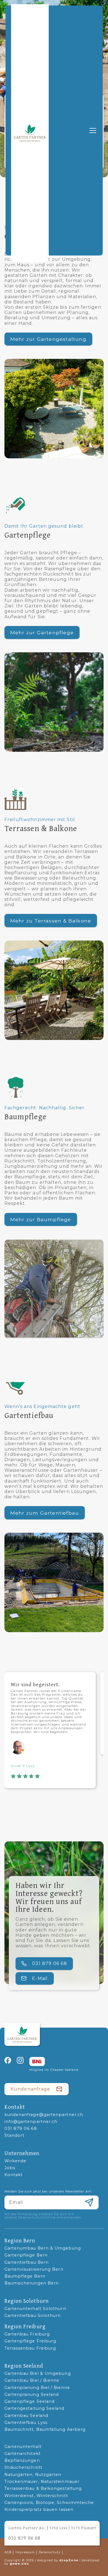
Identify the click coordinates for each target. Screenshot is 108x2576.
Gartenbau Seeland (26, 2416)
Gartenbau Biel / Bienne (32, 2380)
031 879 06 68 (21, 2129)
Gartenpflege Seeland (30, 2402)
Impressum (25, 2552)
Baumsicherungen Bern (32, 2283)
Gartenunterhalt (23, 2447)
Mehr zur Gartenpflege (42, 632)
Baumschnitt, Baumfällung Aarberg (45, 2430)
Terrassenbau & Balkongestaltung (43, 2489)
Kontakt (14, 2175)
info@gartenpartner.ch (31, 2122)
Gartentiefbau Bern (27, 2262)
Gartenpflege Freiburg (30, 2341)
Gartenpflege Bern (26, 2255)
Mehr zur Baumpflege (41, 1219)
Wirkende (16, 2161)
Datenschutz (50, 2552)
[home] (30, 133)
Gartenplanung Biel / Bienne (37, 2388)
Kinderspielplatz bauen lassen (39, 2510)
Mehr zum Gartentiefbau (45, 1513)
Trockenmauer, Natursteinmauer (42, 2482)
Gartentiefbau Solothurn (33, 2316)
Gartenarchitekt (23, 2454)
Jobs (10, 2168)
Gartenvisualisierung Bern (34, 2269)
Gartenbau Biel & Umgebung (38, 2374)
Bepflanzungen (22, 2461)
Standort (15, 2136)
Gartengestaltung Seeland (34, 2408)
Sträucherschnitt (23, 2468)
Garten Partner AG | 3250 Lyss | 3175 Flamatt (52, 2528)
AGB (8, 2552)
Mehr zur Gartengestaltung (48, 339)
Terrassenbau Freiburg (30, 2348)
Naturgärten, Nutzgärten (33, 2475)
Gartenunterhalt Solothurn (35, 2309)
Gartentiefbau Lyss (26, 2423)
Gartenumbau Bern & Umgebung (43, 2248)
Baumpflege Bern (25, 2276)
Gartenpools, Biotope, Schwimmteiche (49, 2503)
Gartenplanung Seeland (32, 2395)
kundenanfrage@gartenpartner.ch (44, 2115)
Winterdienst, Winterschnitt (36, 2496)
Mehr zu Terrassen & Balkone (51, 921)
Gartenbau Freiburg (27, 2334)
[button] (92, 131)
